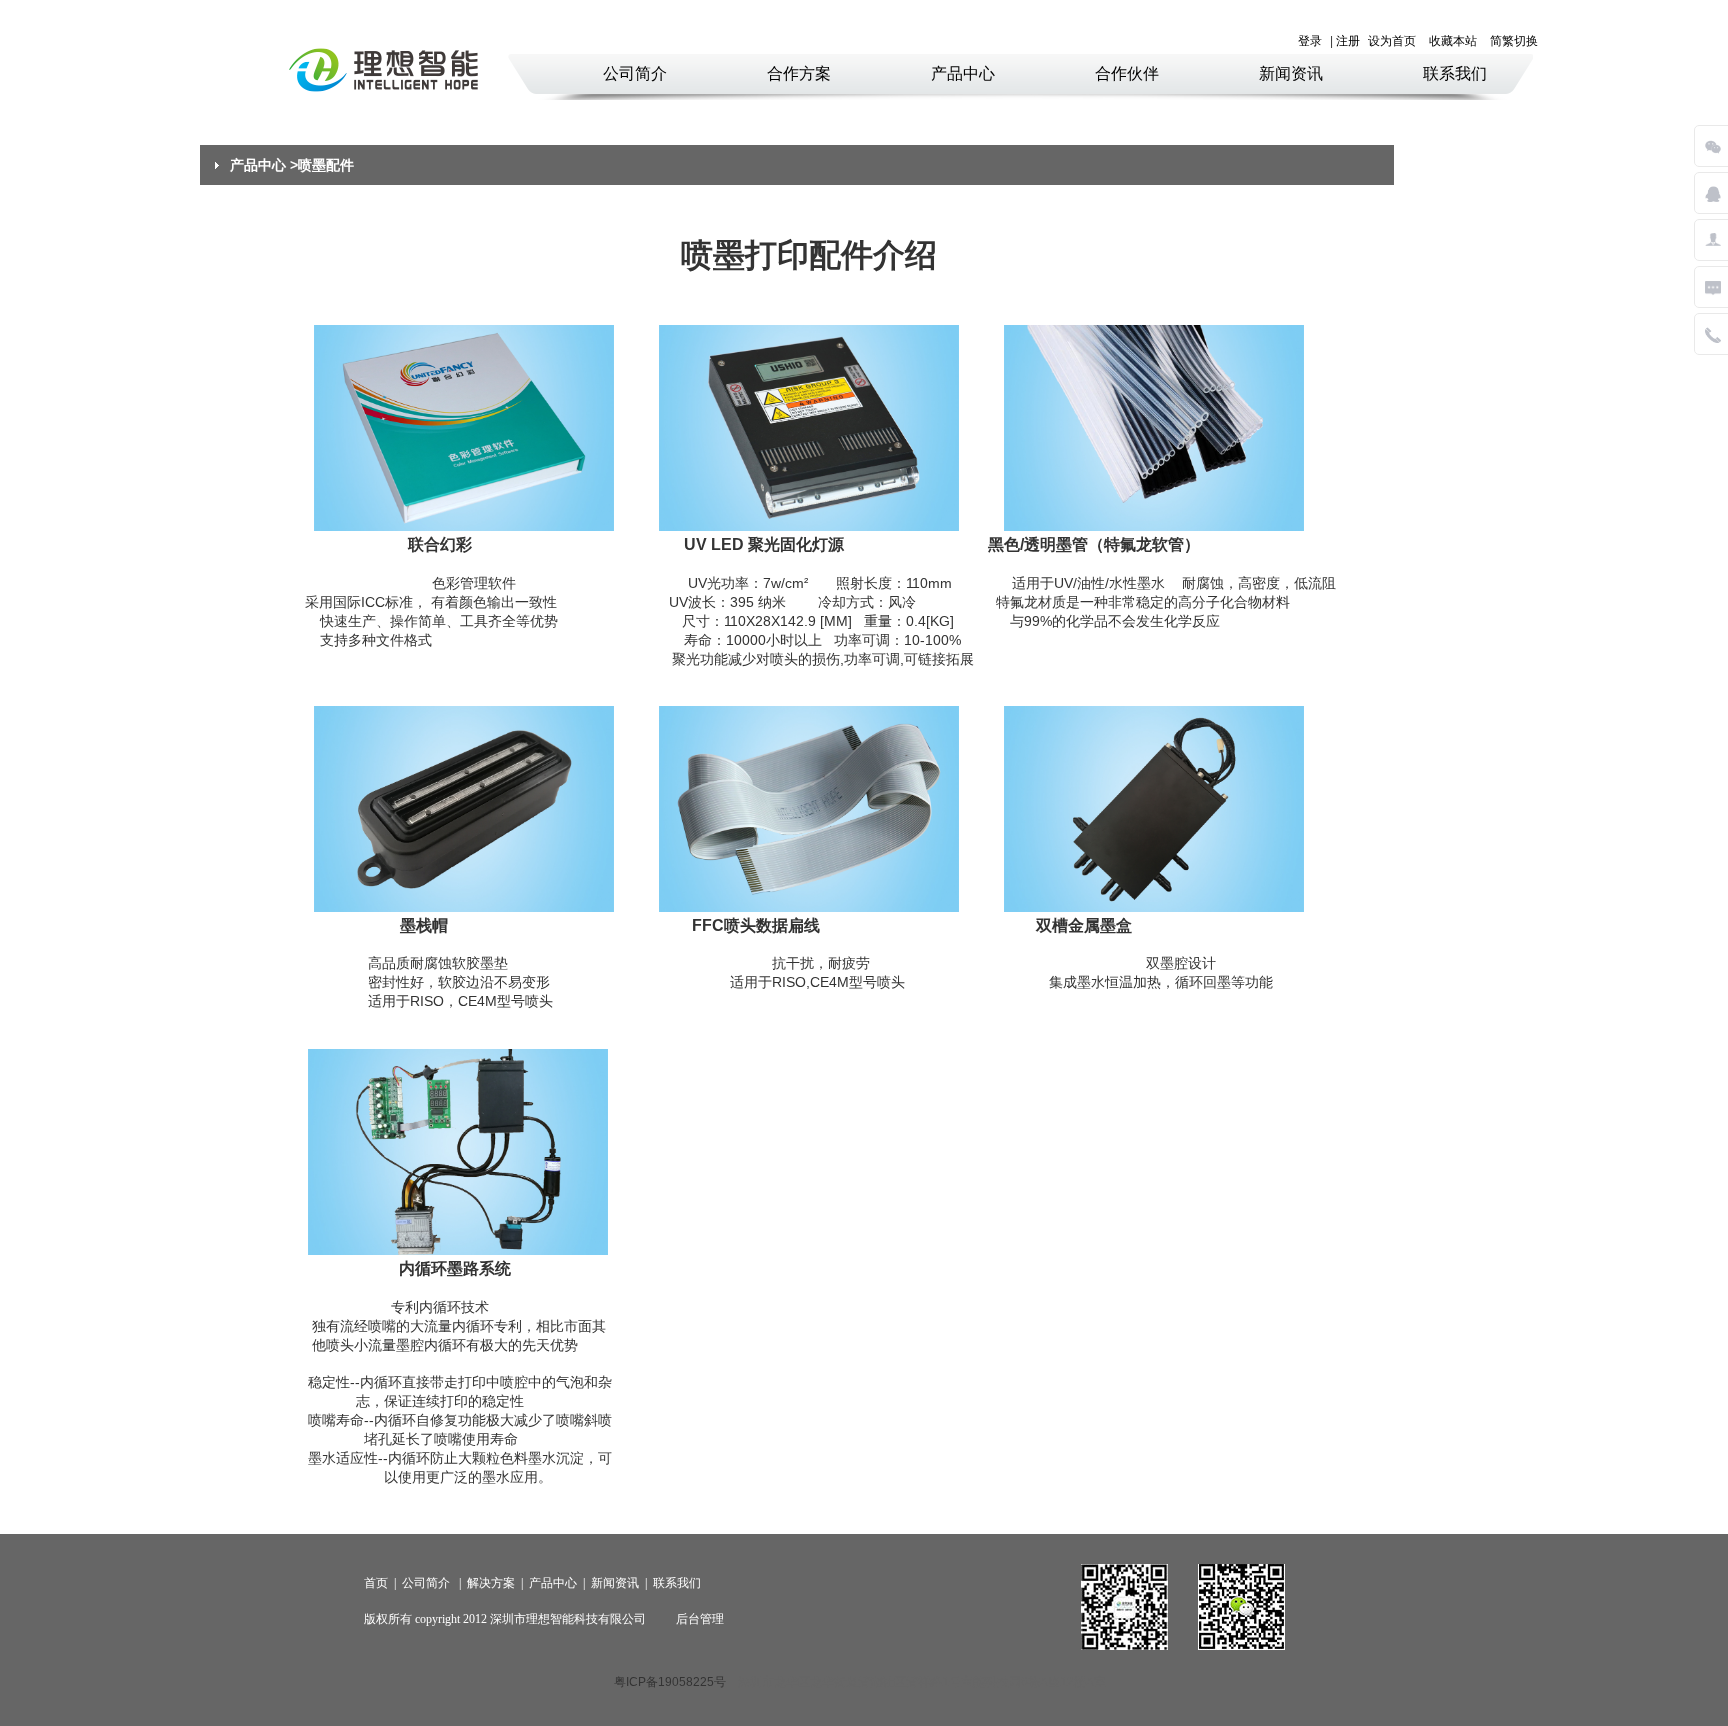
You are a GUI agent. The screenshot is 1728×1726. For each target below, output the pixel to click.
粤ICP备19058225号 (670, 1682)
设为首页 (1392, 41)
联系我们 (1455, 73)
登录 (1310, 41)
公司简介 (635, 73)
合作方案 (799, 73)
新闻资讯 (1291, 73)
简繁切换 (1514, 41)
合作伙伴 (1127, 73)
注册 (1348, 41)
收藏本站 (1453, 41)
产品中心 (963, 73)
